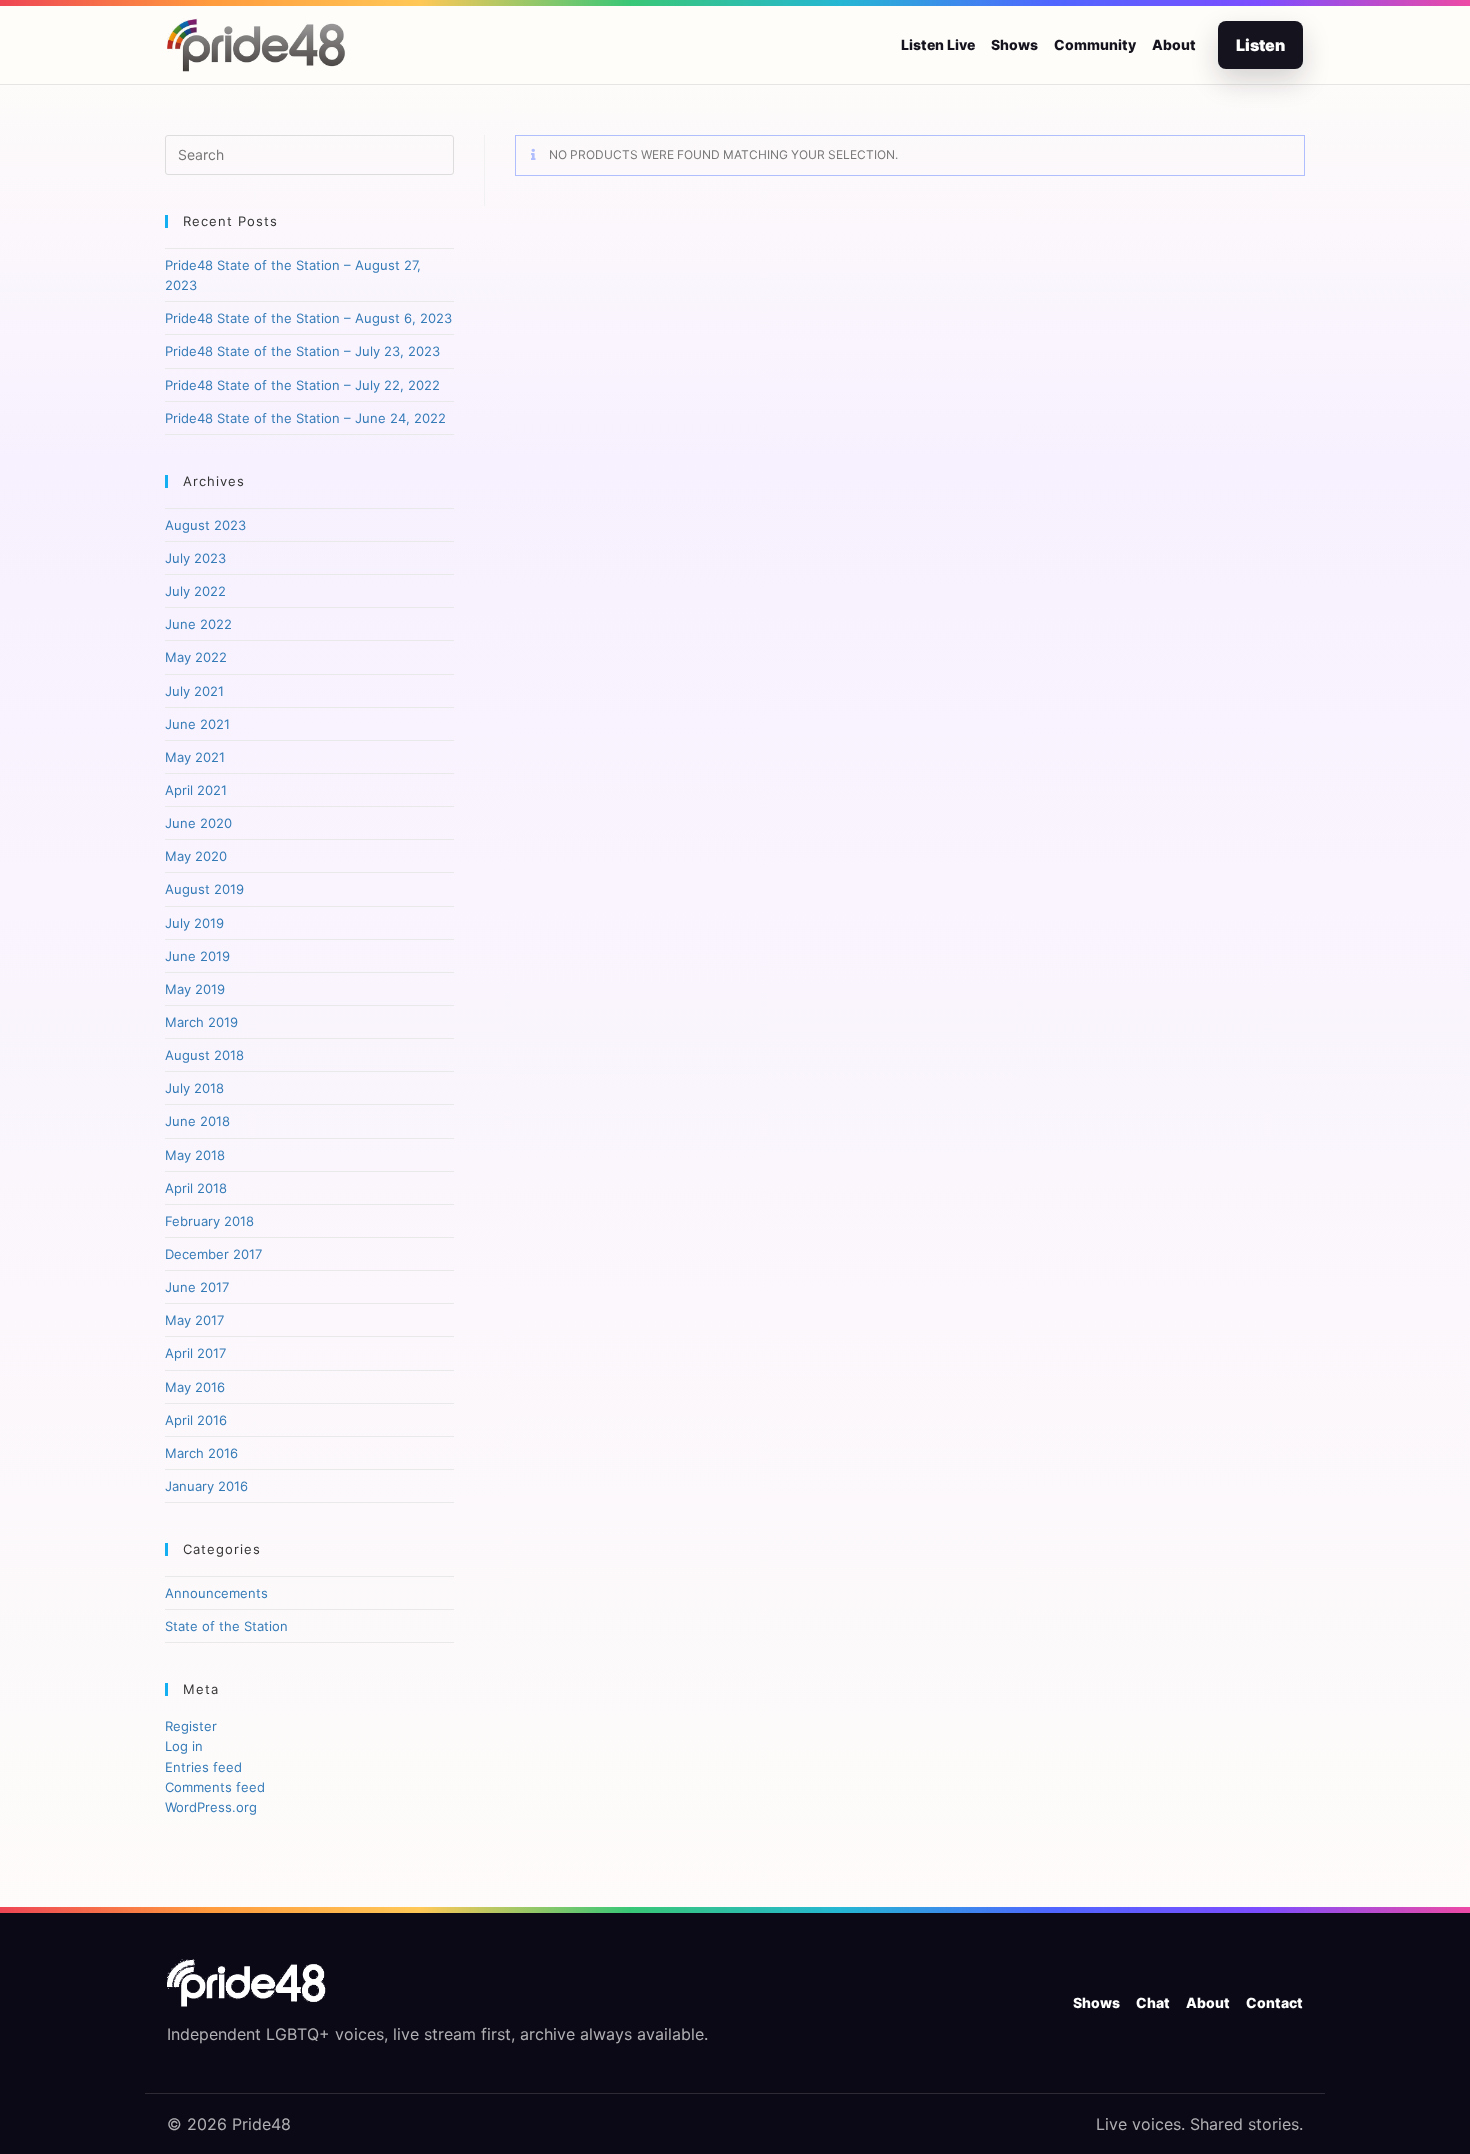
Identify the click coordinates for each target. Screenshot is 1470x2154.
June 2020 (198, 823)
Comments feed (215, 1787)
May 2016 (195, 1387)
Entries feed (203, 1767)
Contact (1274, 2002)
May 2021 (195, 757)
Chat (1153, 2002)
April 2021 (196, 790)
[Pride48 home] (257, 45)
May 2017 (194, 1320)
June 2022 (198, 624)
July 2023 (195, 558)
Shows (1014, 44)
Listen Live (938, 44)
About (1174, 44)
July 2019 (194, 923)
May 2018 (195, 1155)
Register (191, 1726)
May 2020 (196, 856)
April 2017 (195, 1353)
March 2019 (201, 1022)
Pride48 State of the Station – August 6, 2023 (308, 318)
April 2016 (196, 1420)
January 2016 (206, 1486)
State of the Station (226, 1626)
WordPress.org (211, 1807)
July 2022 (195, 591)
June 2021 (197, 724)
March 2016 (201, 1453)
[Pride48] (247, 1983)
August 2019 (204, 889)
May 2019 (195, 989)
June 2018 (197, 1121)
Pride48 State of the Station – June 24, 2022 (305, 418)
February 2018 (209, 1221)
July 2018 (194, 1088)
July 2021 (194, 691)
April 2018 (196, 1188)
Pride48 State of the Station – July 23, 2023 (302, 351)
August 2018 (204, 1055)
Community (1095, 44)
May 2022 (196, 657)
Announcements (216, 1593)
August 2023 (205, 525)
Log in (184, 1746)
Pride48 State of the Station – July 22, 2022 (302, 385)
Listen (1260, 45)
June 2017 (197, 1287)
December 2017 (213, 1254)
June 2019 (197, 956)
